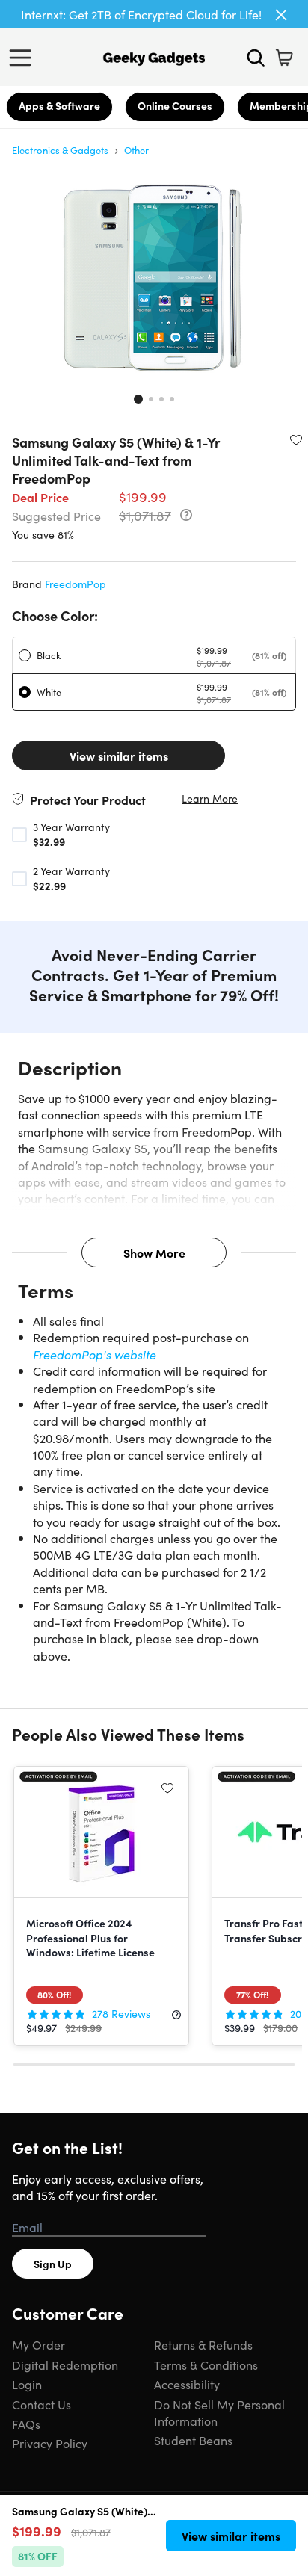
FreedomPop (76, 584)
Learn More (210, 799)
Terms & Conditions (206, 2365)
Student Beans (193, 2440)
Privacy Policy (50, 2443)
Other (136, 150)
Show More (154, 1253)
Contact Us (41, 2404)
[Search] (256, 58)
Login (27, 2384)
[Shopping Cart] (284, 58)
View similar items (119, 756)
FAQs (26, 2424)
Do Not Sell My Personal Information (219, 2412)
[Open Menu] (24, 58)
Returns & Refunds (203, 2344)
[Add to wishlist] (296, 439)
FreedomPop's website (95, 1354)
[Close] (281, 15)
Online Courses (175, 105)
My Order (38, 2344)
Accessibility (187, 2384)
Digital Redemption (65, 2365)
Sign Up (53, 2264)
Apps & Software (59, 105)
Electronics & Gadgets (60, 150)
